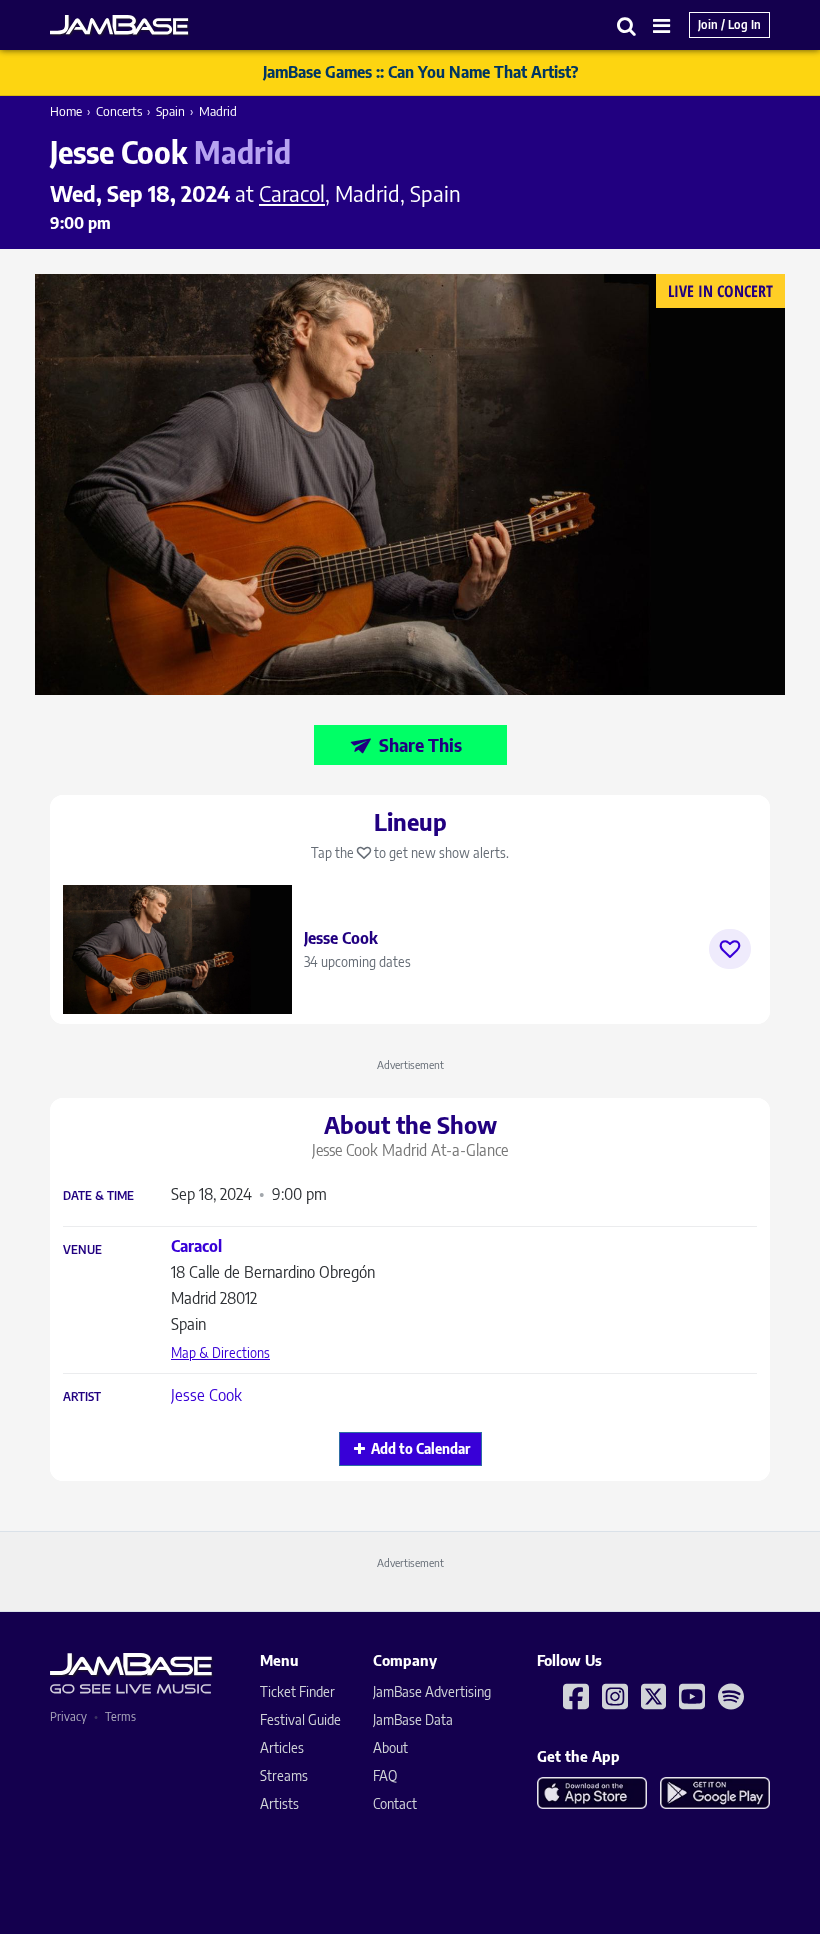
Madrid (218, 111)
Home (66, 111)
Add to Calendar (420, 1448)
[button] (627, 25)
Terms (120, 1716)
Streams (284, 1775)
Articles (282, 1747)
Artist (82, 1397)
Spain (170, 111)
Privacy (68, 1716)
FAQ (385, 1775)
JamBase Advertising (432, 1691)
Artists (279, 1803)
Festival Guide (300, 1719)
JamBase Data (413, 1719)
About (390, 1747)
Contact (395, 1803)
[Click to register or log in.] (730, 949)
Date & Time (98, 1196)
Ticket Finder (297, 1691)
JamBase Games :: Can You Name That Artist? (420, 72)
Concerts (119, 111)
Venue (82, 1250)
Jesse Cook (206, 1395)
